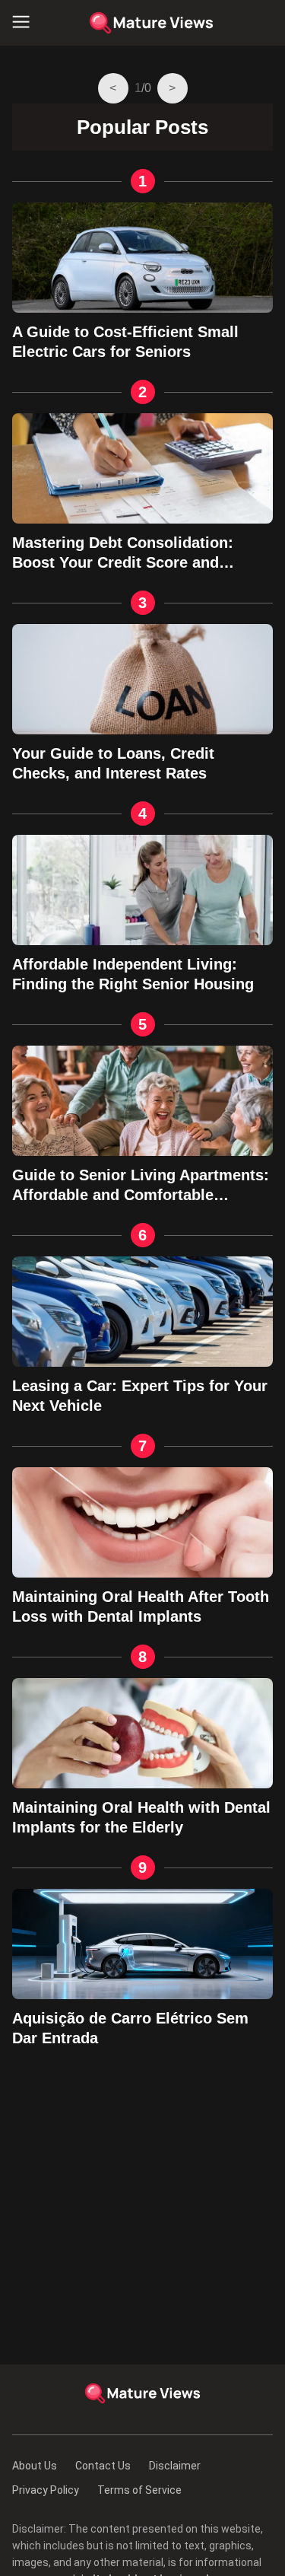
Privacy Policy (46, 2490)
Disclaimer (175, 2466)
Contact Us (103, 2466)
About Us (35, 2466)
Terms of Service (139, 2490)
